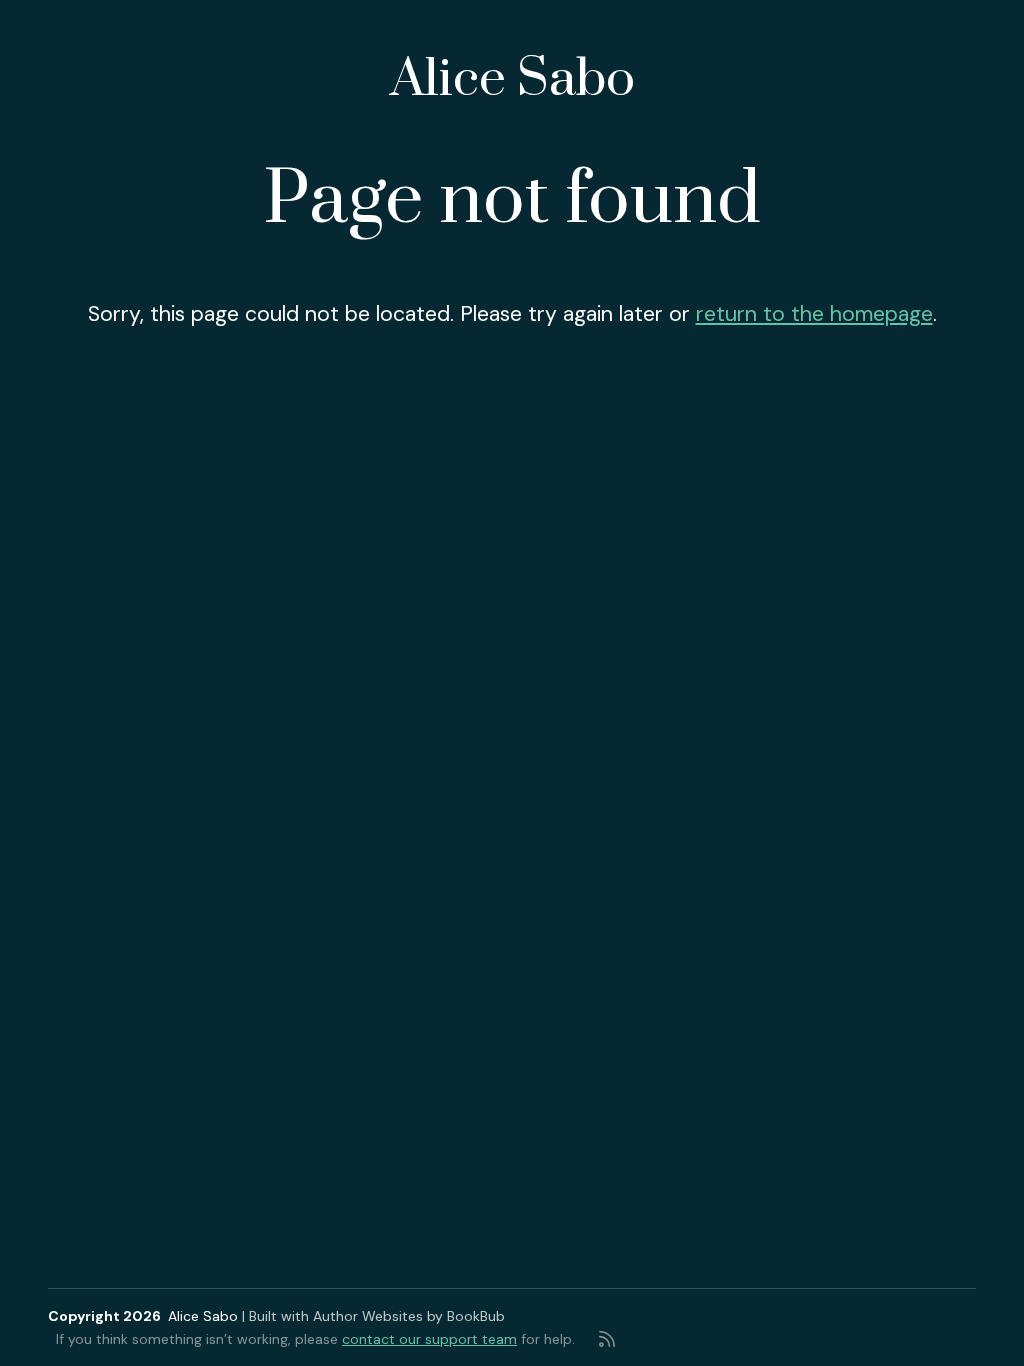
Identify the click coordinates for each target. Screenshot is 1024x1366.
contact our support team (429, 1339)
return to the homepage (814, 314)
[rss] (607, 1339)
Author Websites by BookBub (409, 1316)
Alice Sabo (512, 79)
